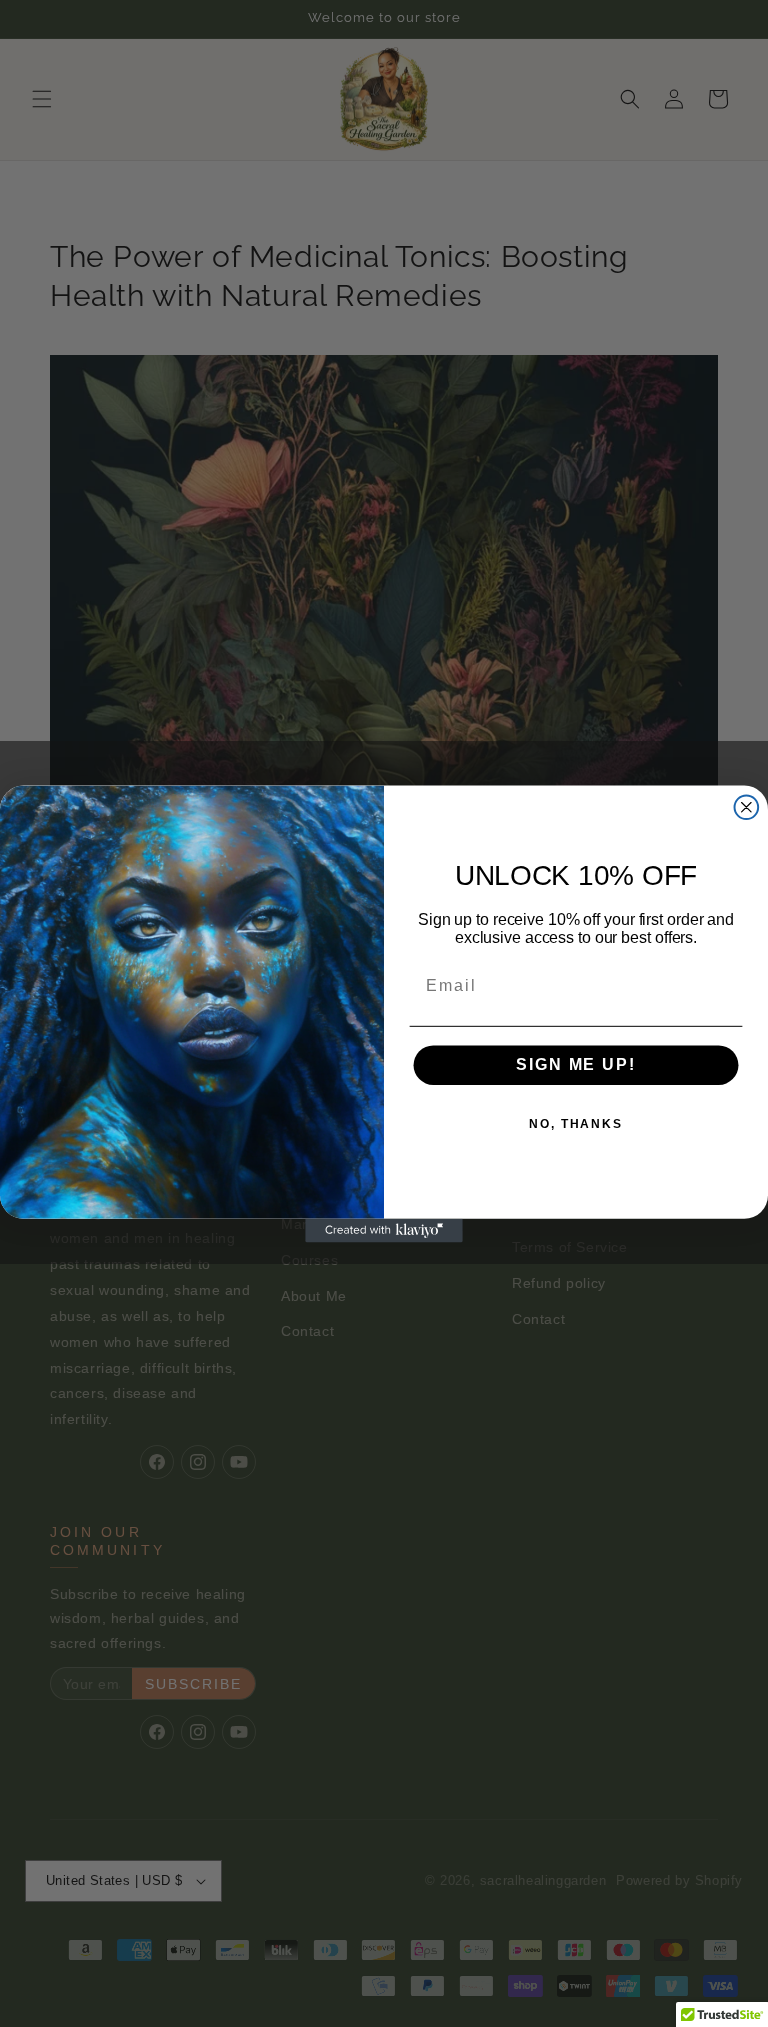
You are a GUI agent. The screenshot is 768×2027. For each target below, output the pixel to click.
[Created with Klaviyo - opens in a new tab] (384, 1230)
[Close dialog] (747, 807)
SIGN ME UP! (575, 1064)
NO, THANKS (576, 1124)
